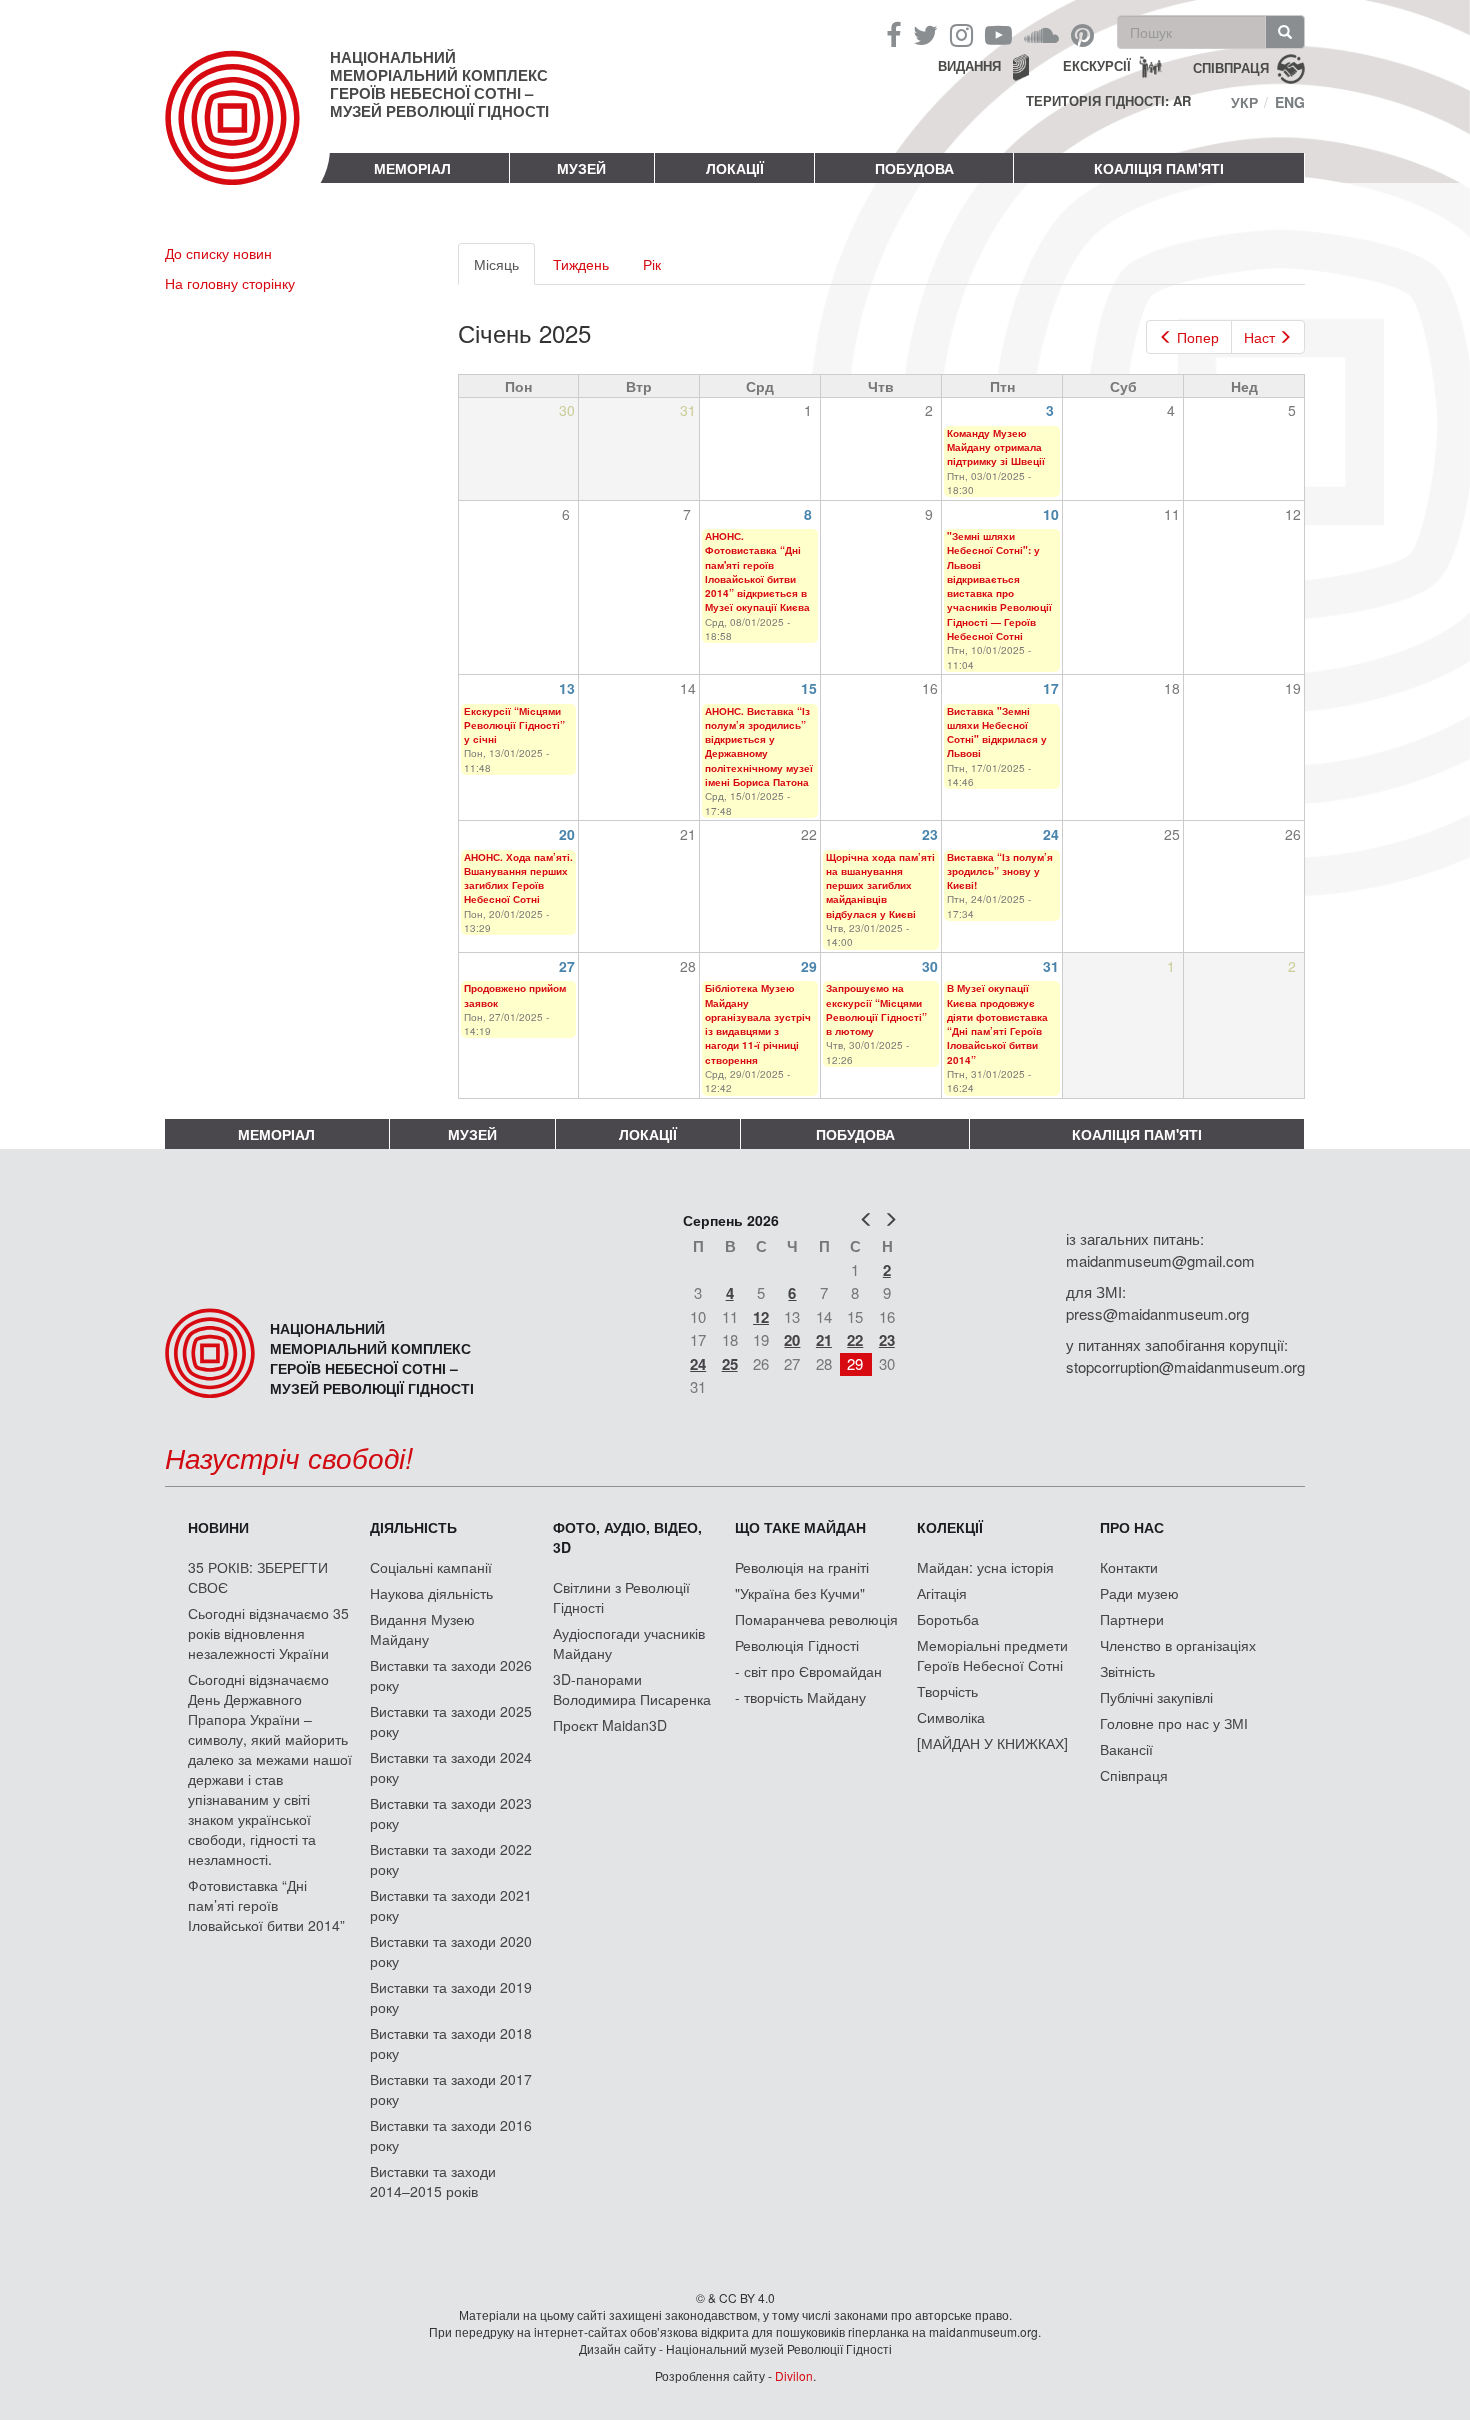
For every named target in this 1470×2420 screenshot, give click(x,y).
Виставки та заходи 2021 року (451, 1905)
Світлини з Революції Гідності (621, 1597)
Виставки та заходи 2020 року (451, 1951)
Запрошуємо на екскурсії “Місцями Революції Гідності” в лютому (876, 1009)
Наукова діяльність (431, 1593)
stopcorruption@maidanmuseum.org (1185, 1366)
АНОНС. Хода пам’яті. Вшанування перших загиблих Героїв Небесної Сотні (518, 878)
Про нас (1132, 1527)
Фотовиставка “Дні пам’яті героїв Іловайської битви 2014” (266, 1905)
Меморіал (412, 168)
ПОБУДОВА (914, 168)
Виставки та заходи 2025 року (451, 1721)
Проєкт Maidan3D (610, 1725)
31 (1051, 966)
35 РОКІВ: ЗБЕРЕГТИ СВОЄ (258, 1577)
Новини (218, 1527)
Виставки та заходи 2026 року (451, 1675)
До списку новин (218, 253)
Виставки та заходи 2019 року (451, 1997)
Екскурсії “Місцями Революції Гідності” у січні (514, 725)
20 (567, 834)
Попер (1198, 337)
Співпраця (1134, 1775)
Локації (735, 168)
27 (567, 966)
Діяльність (413, 1527)
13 (567, 688)
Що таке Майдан (800, 1527)
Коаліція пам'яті (1159, 168)
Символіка (951, 1717)
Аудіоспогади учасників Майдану (629, 1643)
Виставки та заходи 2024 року (451, 1767)
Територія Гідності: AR (1108, 101)
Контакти (1129, 1567)
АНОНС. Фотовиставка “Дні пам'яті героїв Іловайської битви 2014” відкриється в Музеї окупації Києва (757, 571)
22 (855, 1340)
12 (761, 1317)
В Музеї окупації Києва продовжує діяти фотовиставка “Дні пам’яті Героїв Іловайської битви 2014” (997, 1023)
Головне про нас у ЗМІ (1174, 1723)
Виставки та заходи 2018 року (451, 2043)
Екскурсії (1097, 65)
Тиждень (581, 264)
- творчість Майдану (800, 1697)
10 (1051, 514)
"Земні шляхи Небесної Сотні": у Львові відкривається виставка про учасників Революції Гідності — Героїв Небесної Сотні (999, 586)
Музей (581, 168)
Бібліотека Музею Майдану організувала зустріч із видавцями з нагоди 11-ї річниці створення (758, 1023)
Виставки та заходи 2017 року (451, 2089)
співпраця (1231, 66)
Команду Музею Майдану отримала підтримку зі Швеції (996, 447)
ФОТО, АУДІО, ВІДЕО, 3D (627, 1537)
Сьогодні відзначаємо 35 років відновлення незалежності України (268, 1633)
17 (1051, 688)
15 (809, 688)
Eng (1290, 102)
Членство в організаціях (1178, 1645)
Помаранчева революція (816, 1619)
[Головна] (247, 134)
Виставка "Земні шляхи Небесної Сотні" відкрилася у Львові (997, 732)
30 (930, 966)
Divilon (794, 2375)
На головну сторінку (230, 283)
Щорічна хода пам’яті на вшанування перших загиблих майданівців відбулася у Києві (880, 885)
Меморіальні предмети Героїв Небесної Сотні (992, 1655)
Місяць (504, 269)
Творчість (947, 1691)
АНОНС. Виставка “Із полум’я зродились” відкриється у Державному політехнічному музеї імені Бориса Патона (759, 746)
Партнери (1132, 1619)
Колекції (950, 1527)
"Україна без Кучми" (800, 1593)
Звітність (1127, 1671)
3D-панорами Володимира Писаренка (632, 1689)
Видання (969, 65)
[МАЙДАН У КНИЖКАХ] (992, 1743)
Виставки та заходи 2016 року (451, 2135)
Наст (1259, 337)
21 (824, 1340)
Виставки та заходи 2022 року (451, 1859)
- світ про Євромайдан (808, 1671)
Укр (1244, 102)
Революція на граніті (802, 1567)
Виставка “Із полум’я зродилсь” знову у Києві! (1000, 871)
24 (1051, 834)
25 (730, 1364)
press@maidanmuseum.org (1157, 1313)
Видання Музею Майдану (422, 1629)
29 (809, 966)
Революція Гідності (797, 1645)
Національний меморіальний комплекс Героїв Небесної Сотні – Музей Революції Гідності (439, 84)
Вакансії (1126, 1749)
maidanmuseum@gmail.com (1160, 1260)
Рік (652, 264)
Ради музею (1139, 1593)
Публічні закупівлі (1156, 1697)
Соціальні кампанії (431, 1567)
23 (930, 834)
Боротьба (948, 1619)
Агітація (942, 1593)
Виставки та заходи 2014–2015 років (433, 2181)
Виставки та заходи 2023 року (451, 1813)
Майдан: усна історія (985, 1567)
